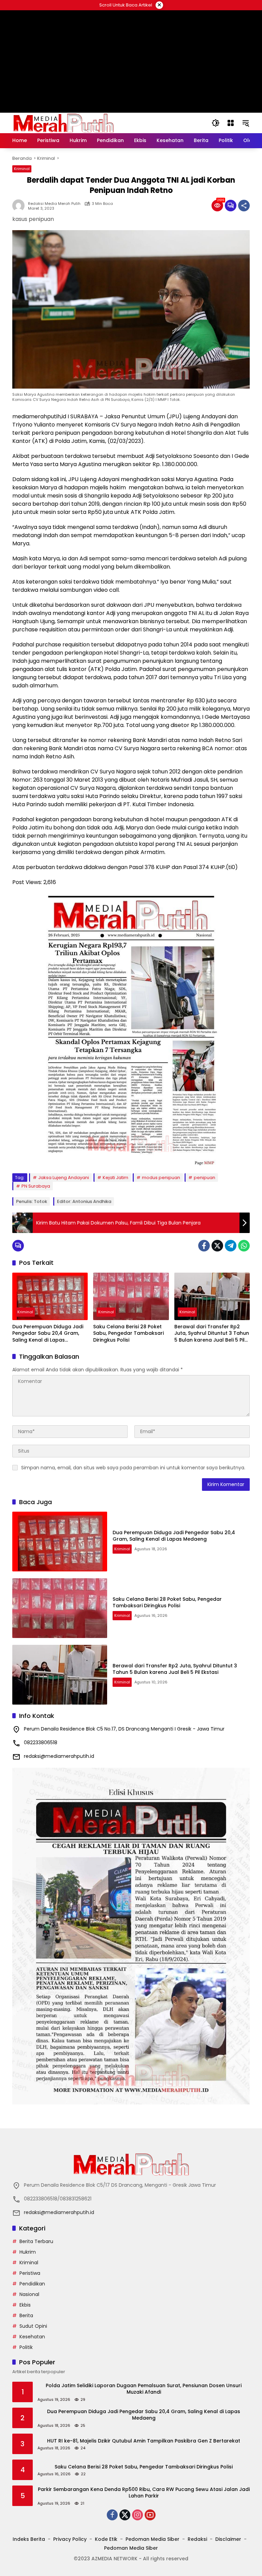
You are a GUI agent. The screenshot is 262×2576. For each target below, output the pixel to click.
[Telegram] (231, 1246)
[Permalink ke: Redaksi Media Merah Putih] (20, 206)
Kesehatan (32, 2337)
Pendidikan (32, 2284)
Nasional (29, 2294)
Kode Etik (106, 2539)
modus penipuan (161, 1178)
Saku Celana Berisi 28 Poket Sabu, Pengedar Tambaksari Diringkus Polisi (128, 1333)
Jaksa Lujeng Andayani (64, 1178)
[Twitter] (217, 1246)
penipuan (205, 1178)
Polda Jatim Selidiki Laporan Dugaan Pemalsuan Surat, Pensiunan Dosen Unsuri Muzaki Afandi (144, 2389)
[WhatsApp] (244, 1246)
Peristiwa (30, 2273)
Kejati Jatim (115, 1178)
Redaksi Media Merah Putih (54, 204)
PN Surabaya (36, 1186)
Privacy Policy (70, 2539)
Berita (26, 2315)
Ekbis (25, 2305)
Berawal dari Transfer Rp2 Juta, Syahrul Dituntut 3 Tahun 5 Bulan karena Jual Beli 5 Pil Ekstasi (212, 1334)
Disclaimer (228, 2539)
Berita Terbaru (36, 2241)
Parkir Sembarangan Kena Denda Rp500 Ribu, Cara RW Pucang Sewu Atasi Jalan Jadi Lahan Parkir (144, 2493)
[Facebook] (204, 1246)
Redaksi (197, 2539)
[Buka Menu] (231, 123)
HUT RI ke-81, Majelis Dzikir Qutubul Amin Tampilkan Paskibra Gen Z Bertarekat (144, 2441)
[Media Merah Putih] (63, 123)
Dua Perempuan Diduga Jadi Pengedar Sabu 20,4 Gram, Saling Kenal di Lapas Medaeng (48, 1334)
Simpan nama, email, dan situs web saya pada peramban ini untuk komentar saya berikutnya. (133, 1468)
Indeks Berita (29, 2539)
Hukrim (28, 2252)
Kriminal (22, 169)
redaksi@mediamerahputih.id (59, 1756)
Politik (26, 2347)
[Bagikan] (244, 206)
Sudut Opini (33, 2326)
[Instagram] (137, 2515)
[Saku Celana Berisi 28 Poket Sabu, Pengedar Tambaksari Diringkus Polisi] (131, 1296)
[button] (216, 123)
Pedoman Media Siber (152, 2539)
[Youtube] (150, 2515)
